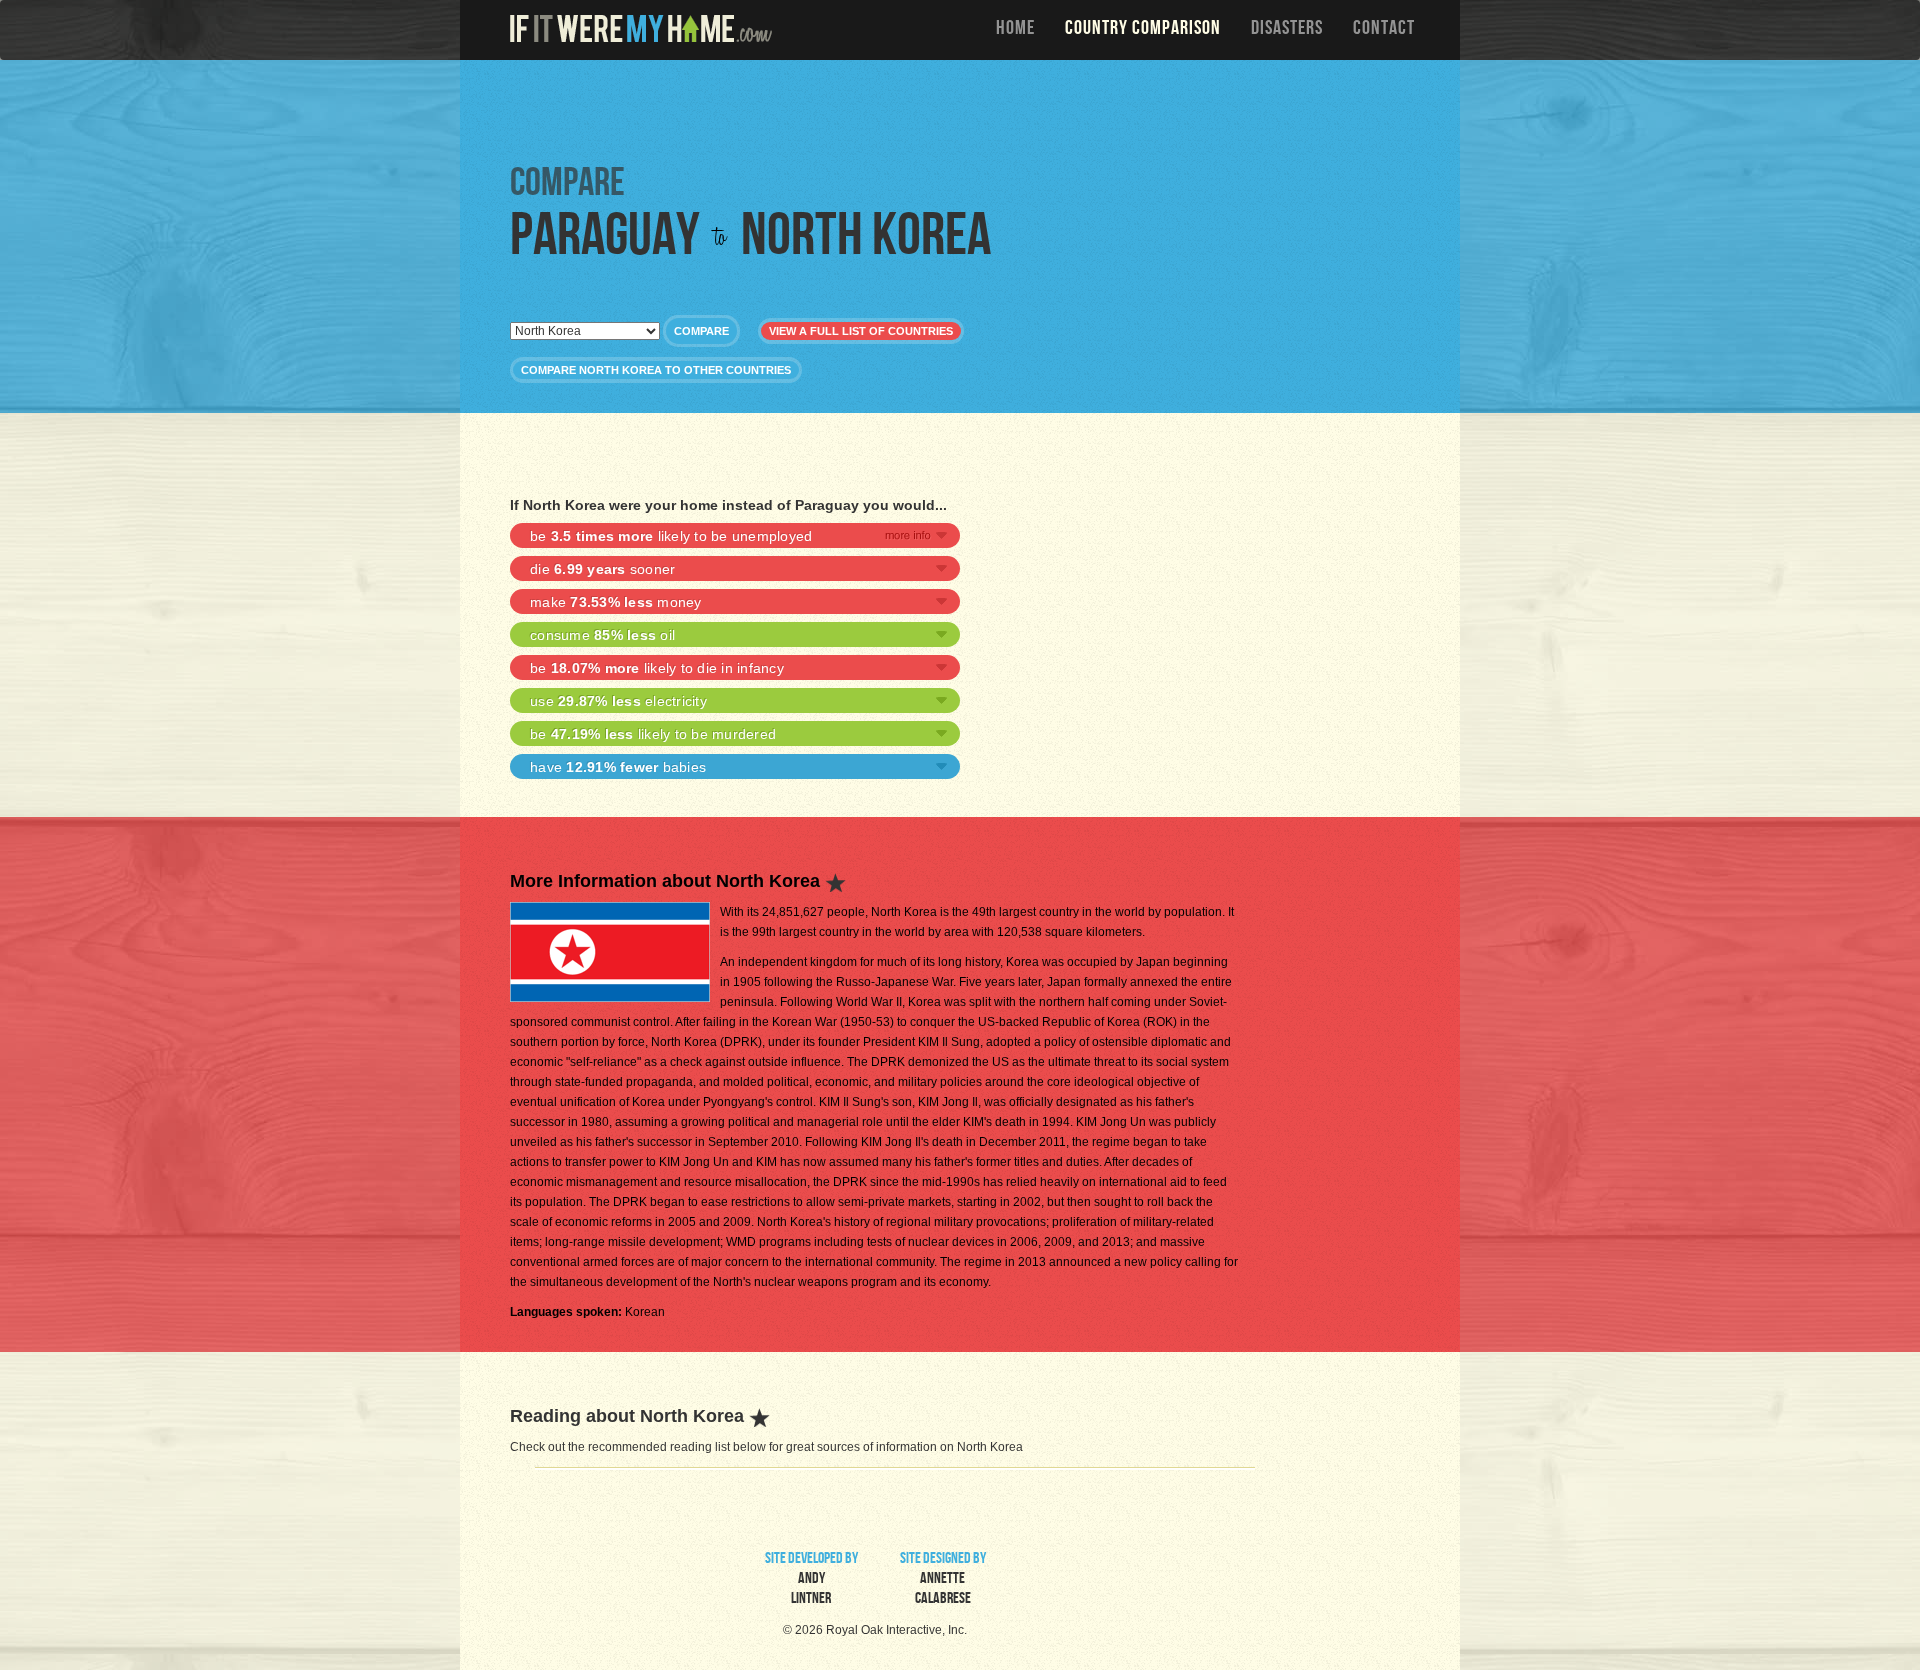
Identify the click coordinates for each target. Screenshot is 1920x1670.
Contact (1384, 30)
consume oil (602, 635)
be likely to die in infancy (657, 668)
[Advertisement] (965, 110)
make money (616, 602)
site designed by (943, 1580)
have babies (618, 767)
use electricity (618, 701)
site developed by (811, 1580)
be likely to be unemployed (671, 536)
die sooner (602, 569)
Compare (701, 331)
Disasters (1287, 30)
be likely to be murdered (653, 734)
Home (1015, 30)
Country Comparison (1143, 30)
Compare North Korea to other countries (656, 370)
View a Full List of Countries (861, 331)
